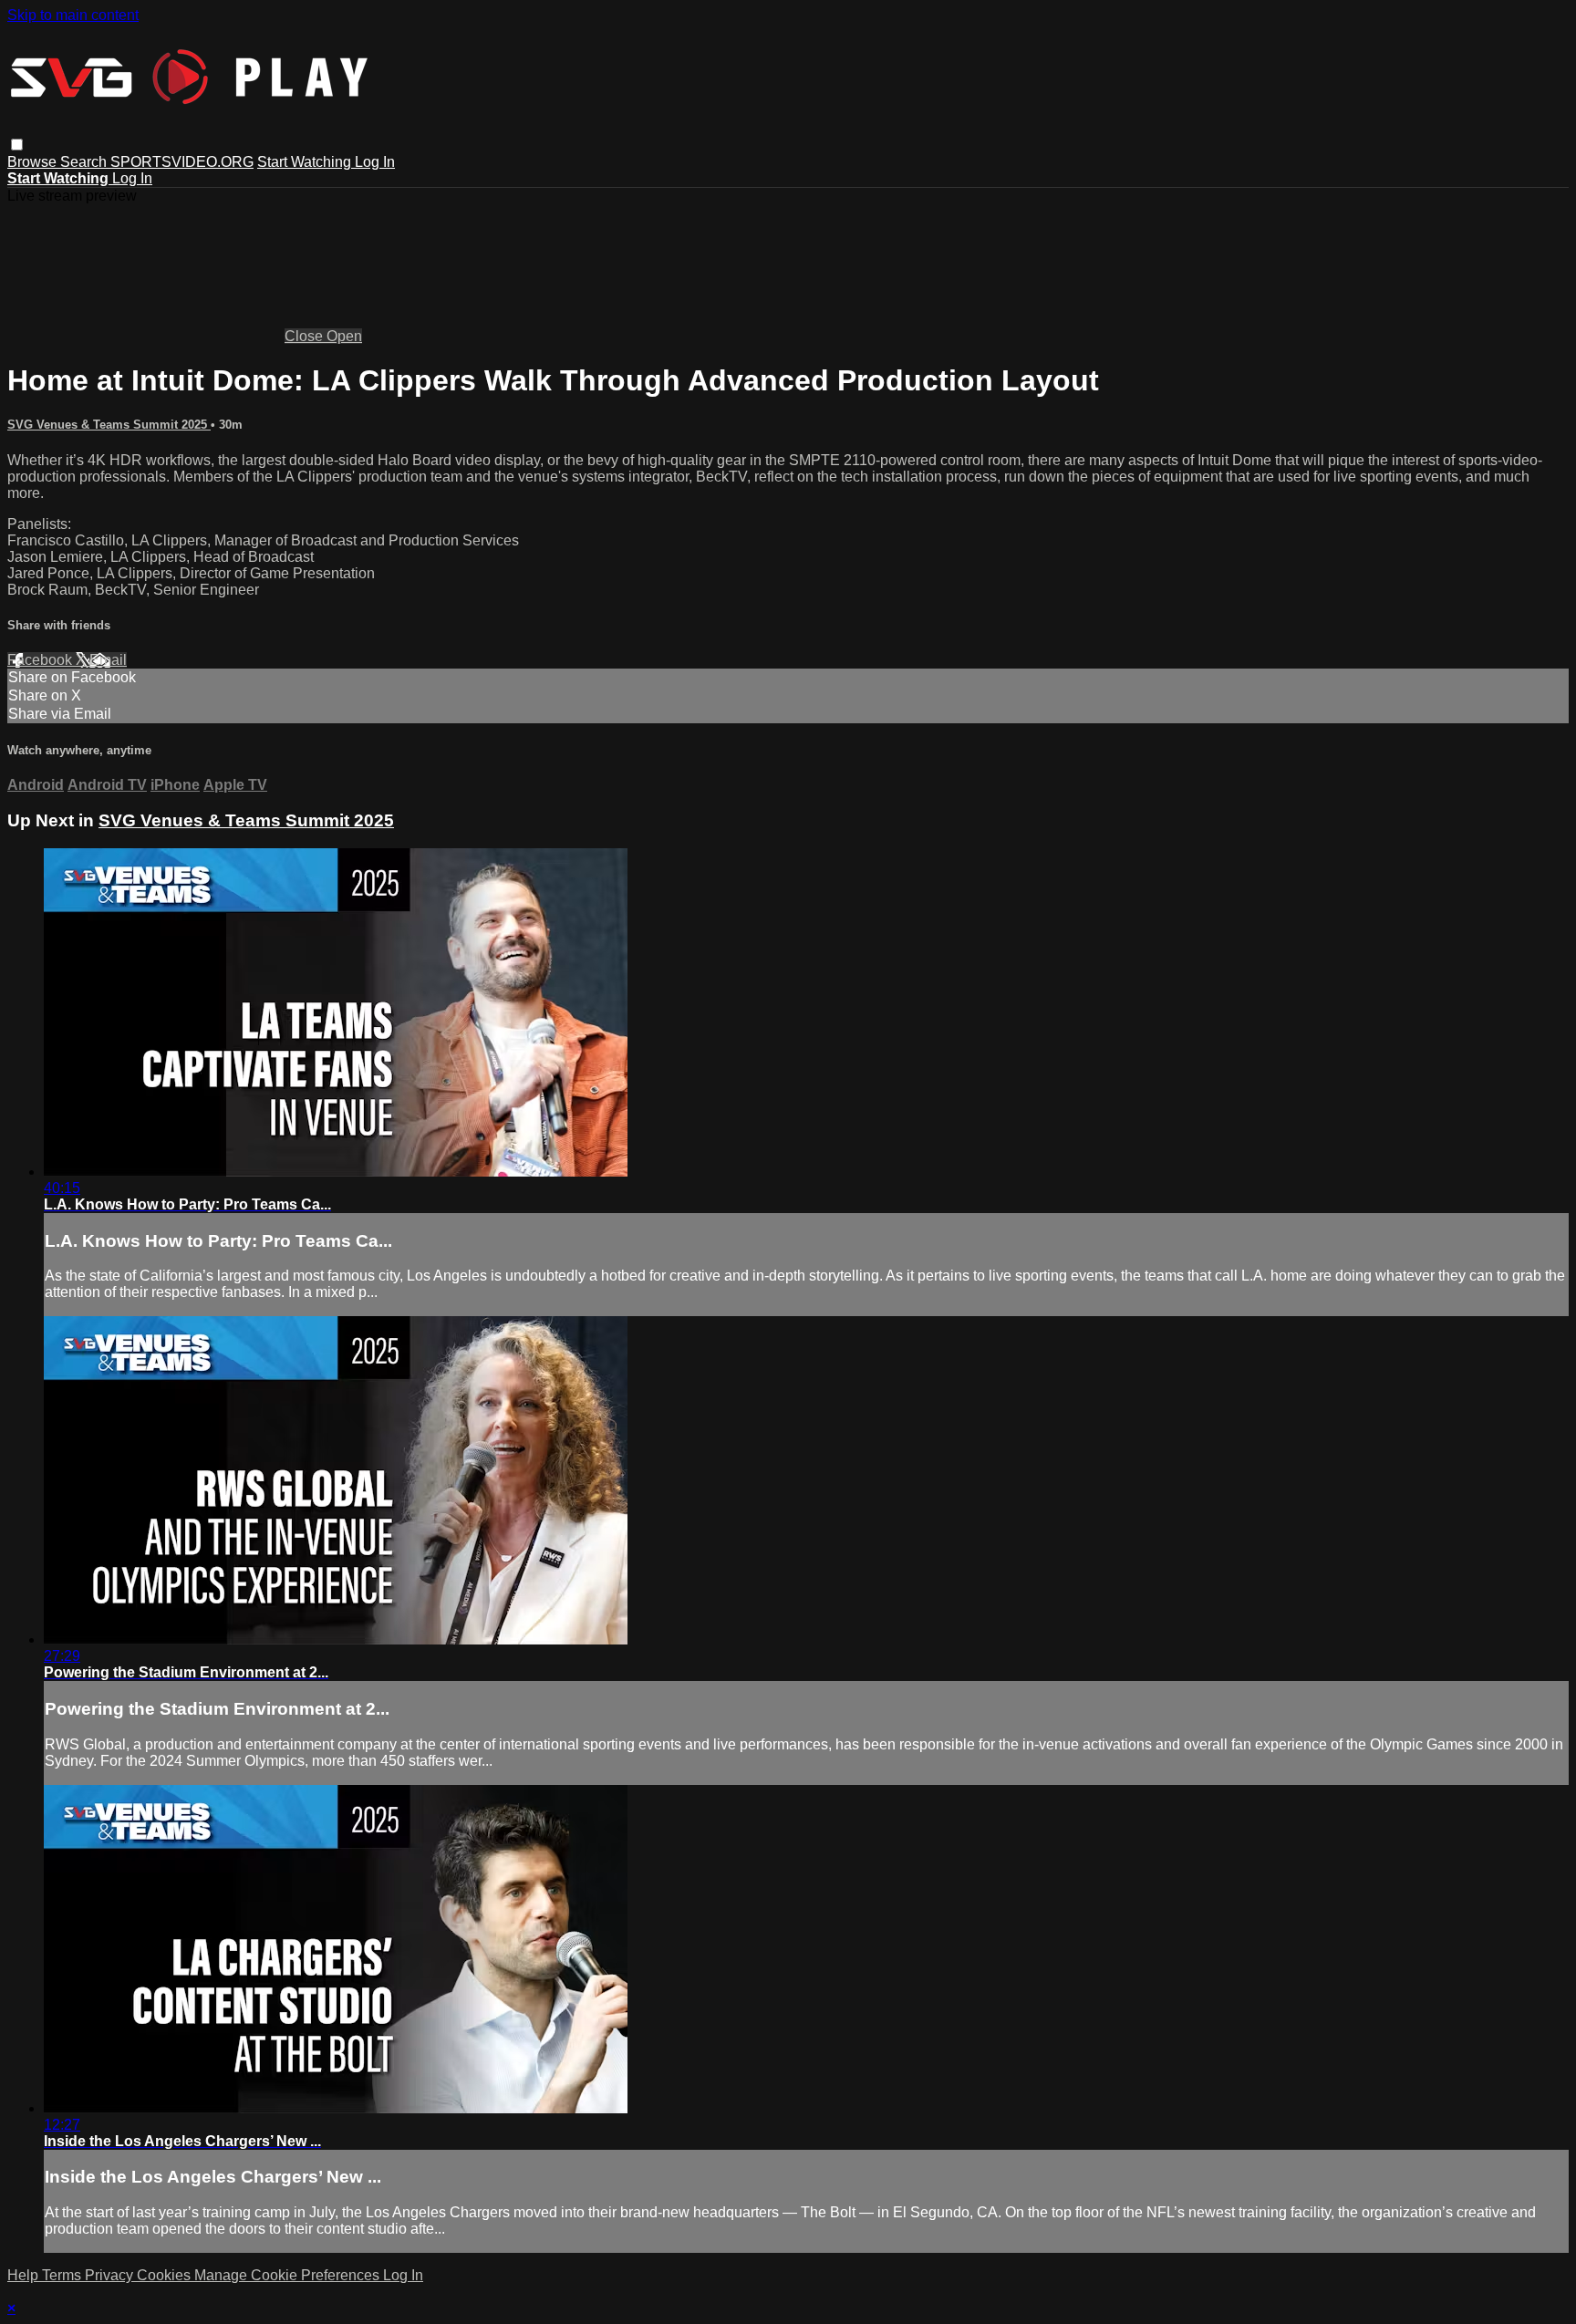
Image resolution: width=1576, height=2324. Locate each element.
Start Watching (306, 162)
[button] (17, 145)
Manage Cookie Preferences (289, 2275)
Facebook (41, 660)
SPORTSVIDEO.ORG (182, 162)
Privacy (111, 2275)
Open (344, 336)
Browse (34, 162)
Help (25, 2275)
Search (85, 162)
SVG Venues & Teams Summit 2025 (109, 425)
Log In (375, 162)
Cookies (166, 2275)
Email (108, 660)
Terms (63, 2275)
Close (306, 336)
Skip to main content (73, 15)
